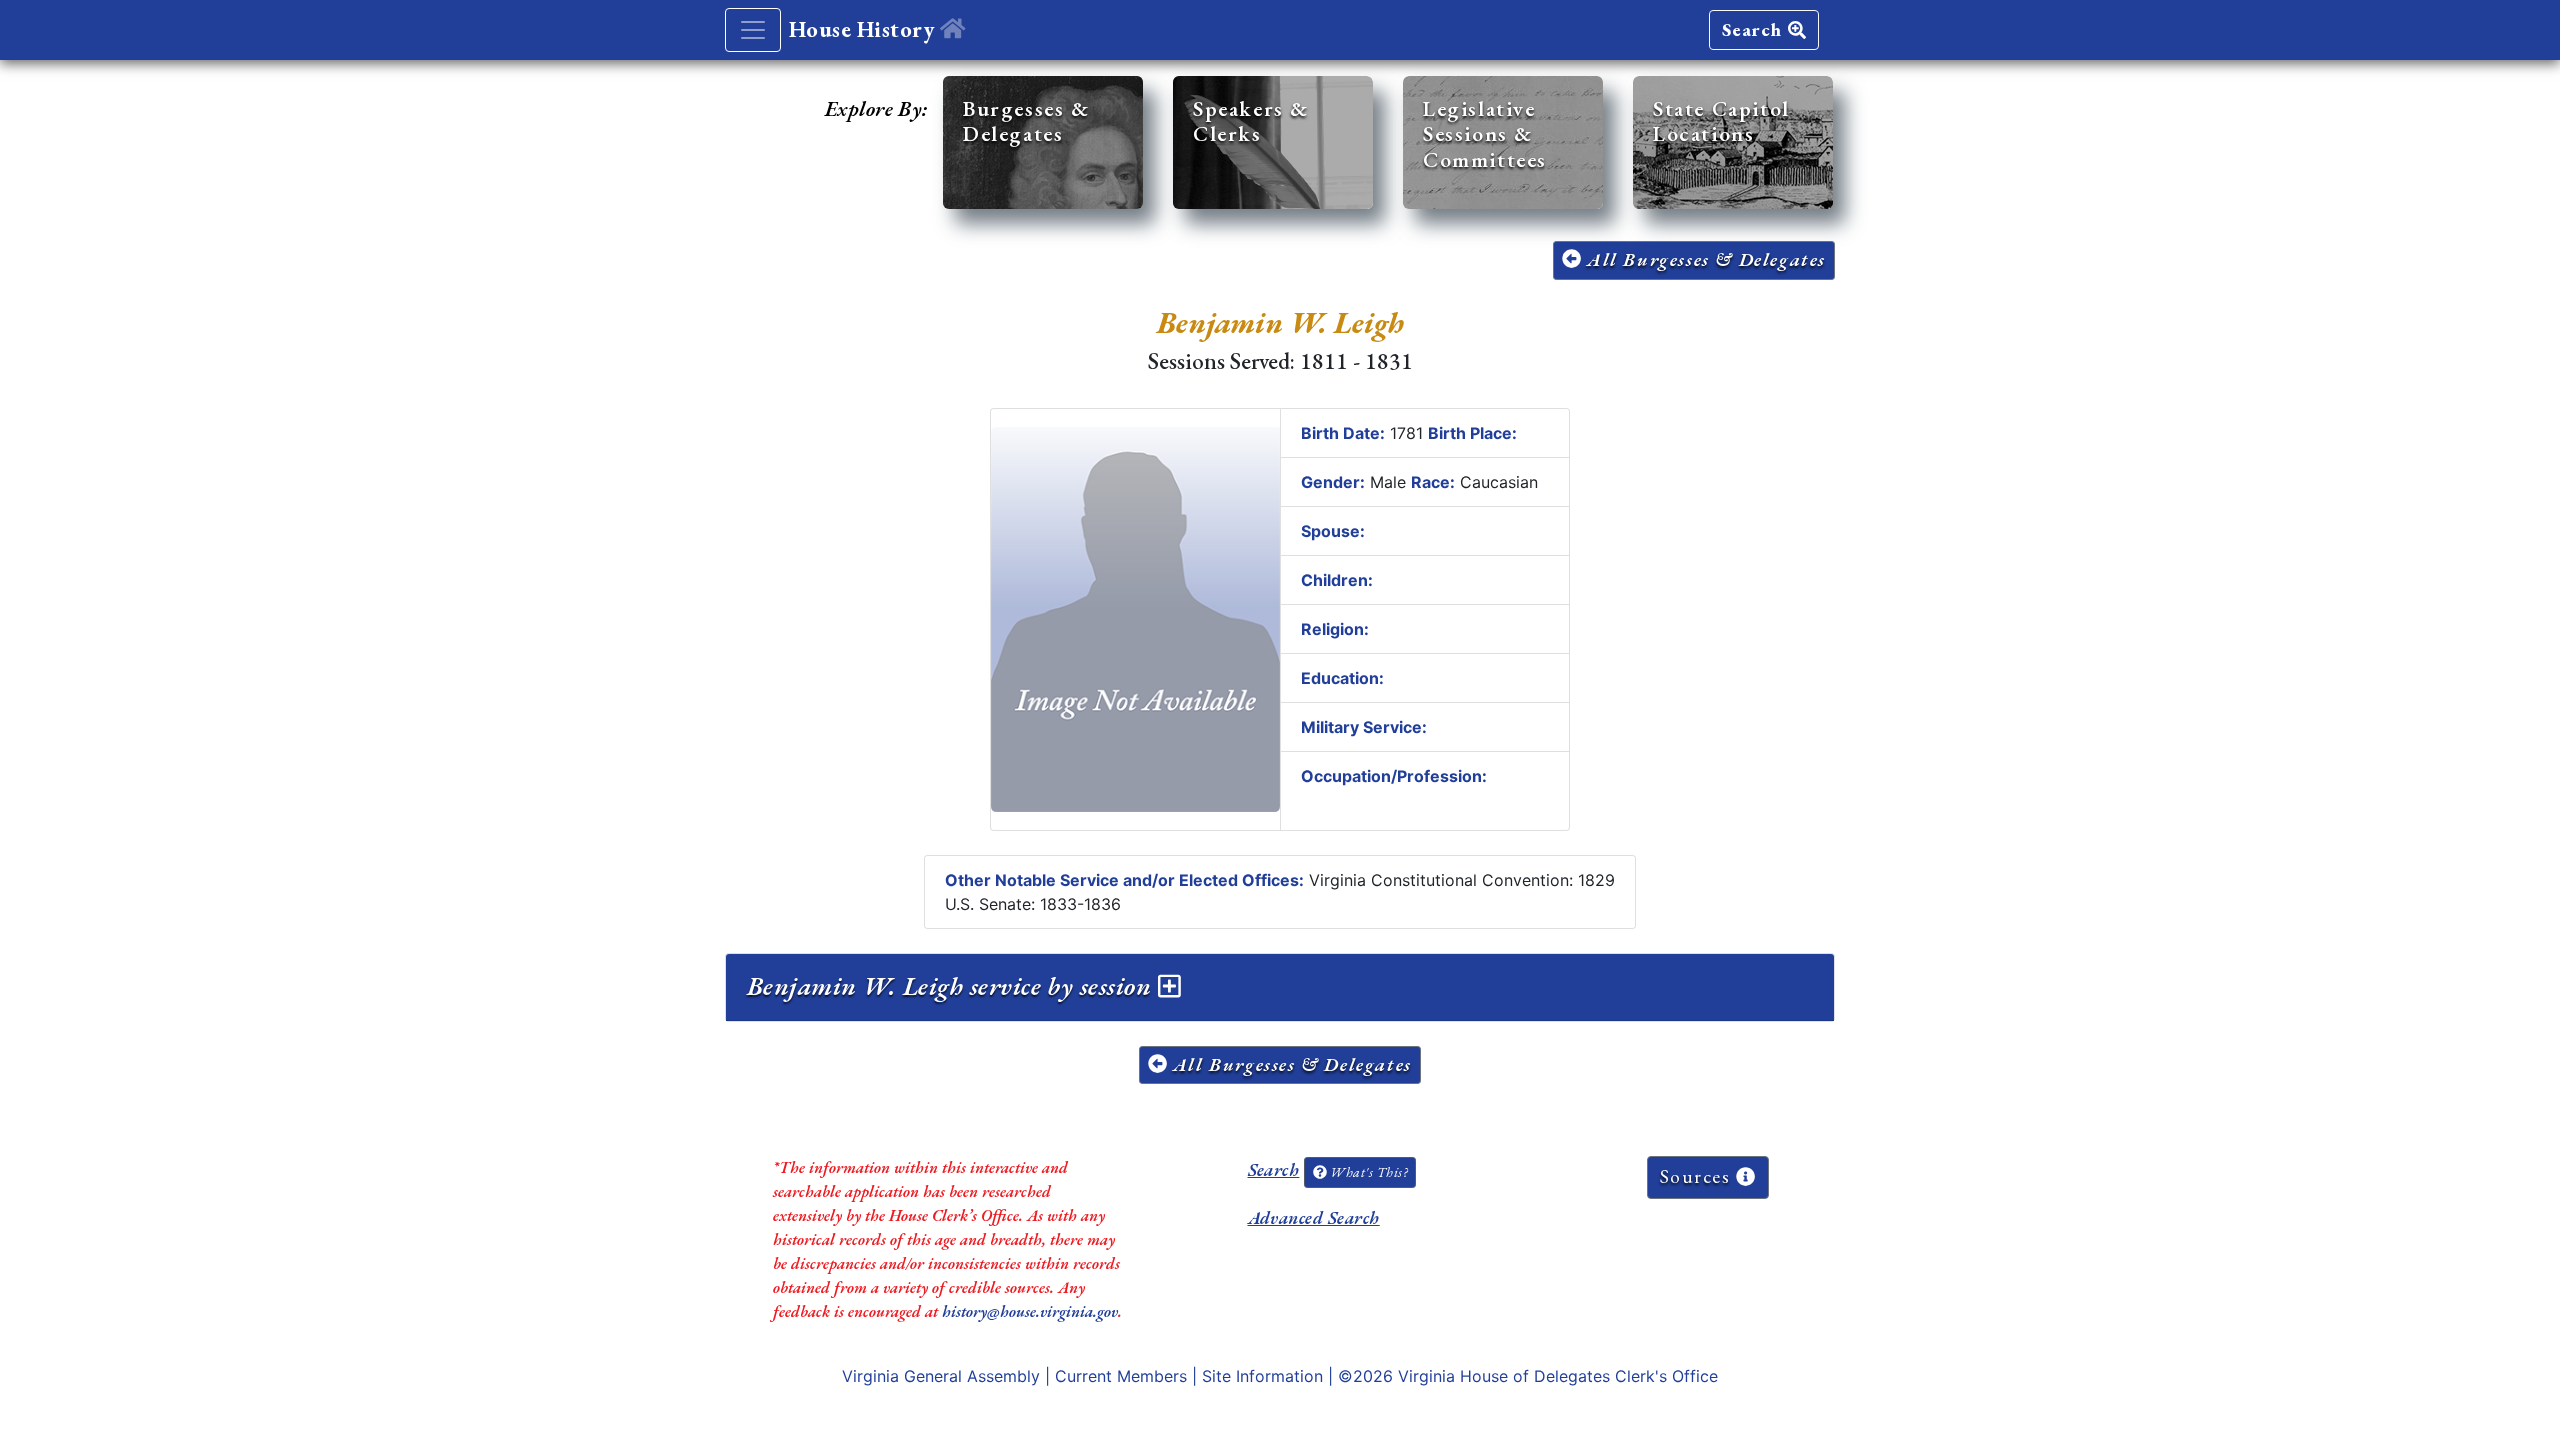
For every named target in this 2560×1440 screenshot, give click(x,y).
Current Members (1121, 1376)
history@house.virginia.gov (1030, 1311)
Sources (1698, 1176)
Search (1755, 29)
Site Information (1262, 1376)
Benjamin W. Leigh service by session (952, 986)
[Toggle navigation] (753, 30)
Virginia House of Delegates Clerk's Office (1558, 1376)
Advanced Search (1314, 1217)
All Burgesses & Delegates (1703, 259)
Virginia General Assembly (941, 1376)
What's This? (1367, 1172)
